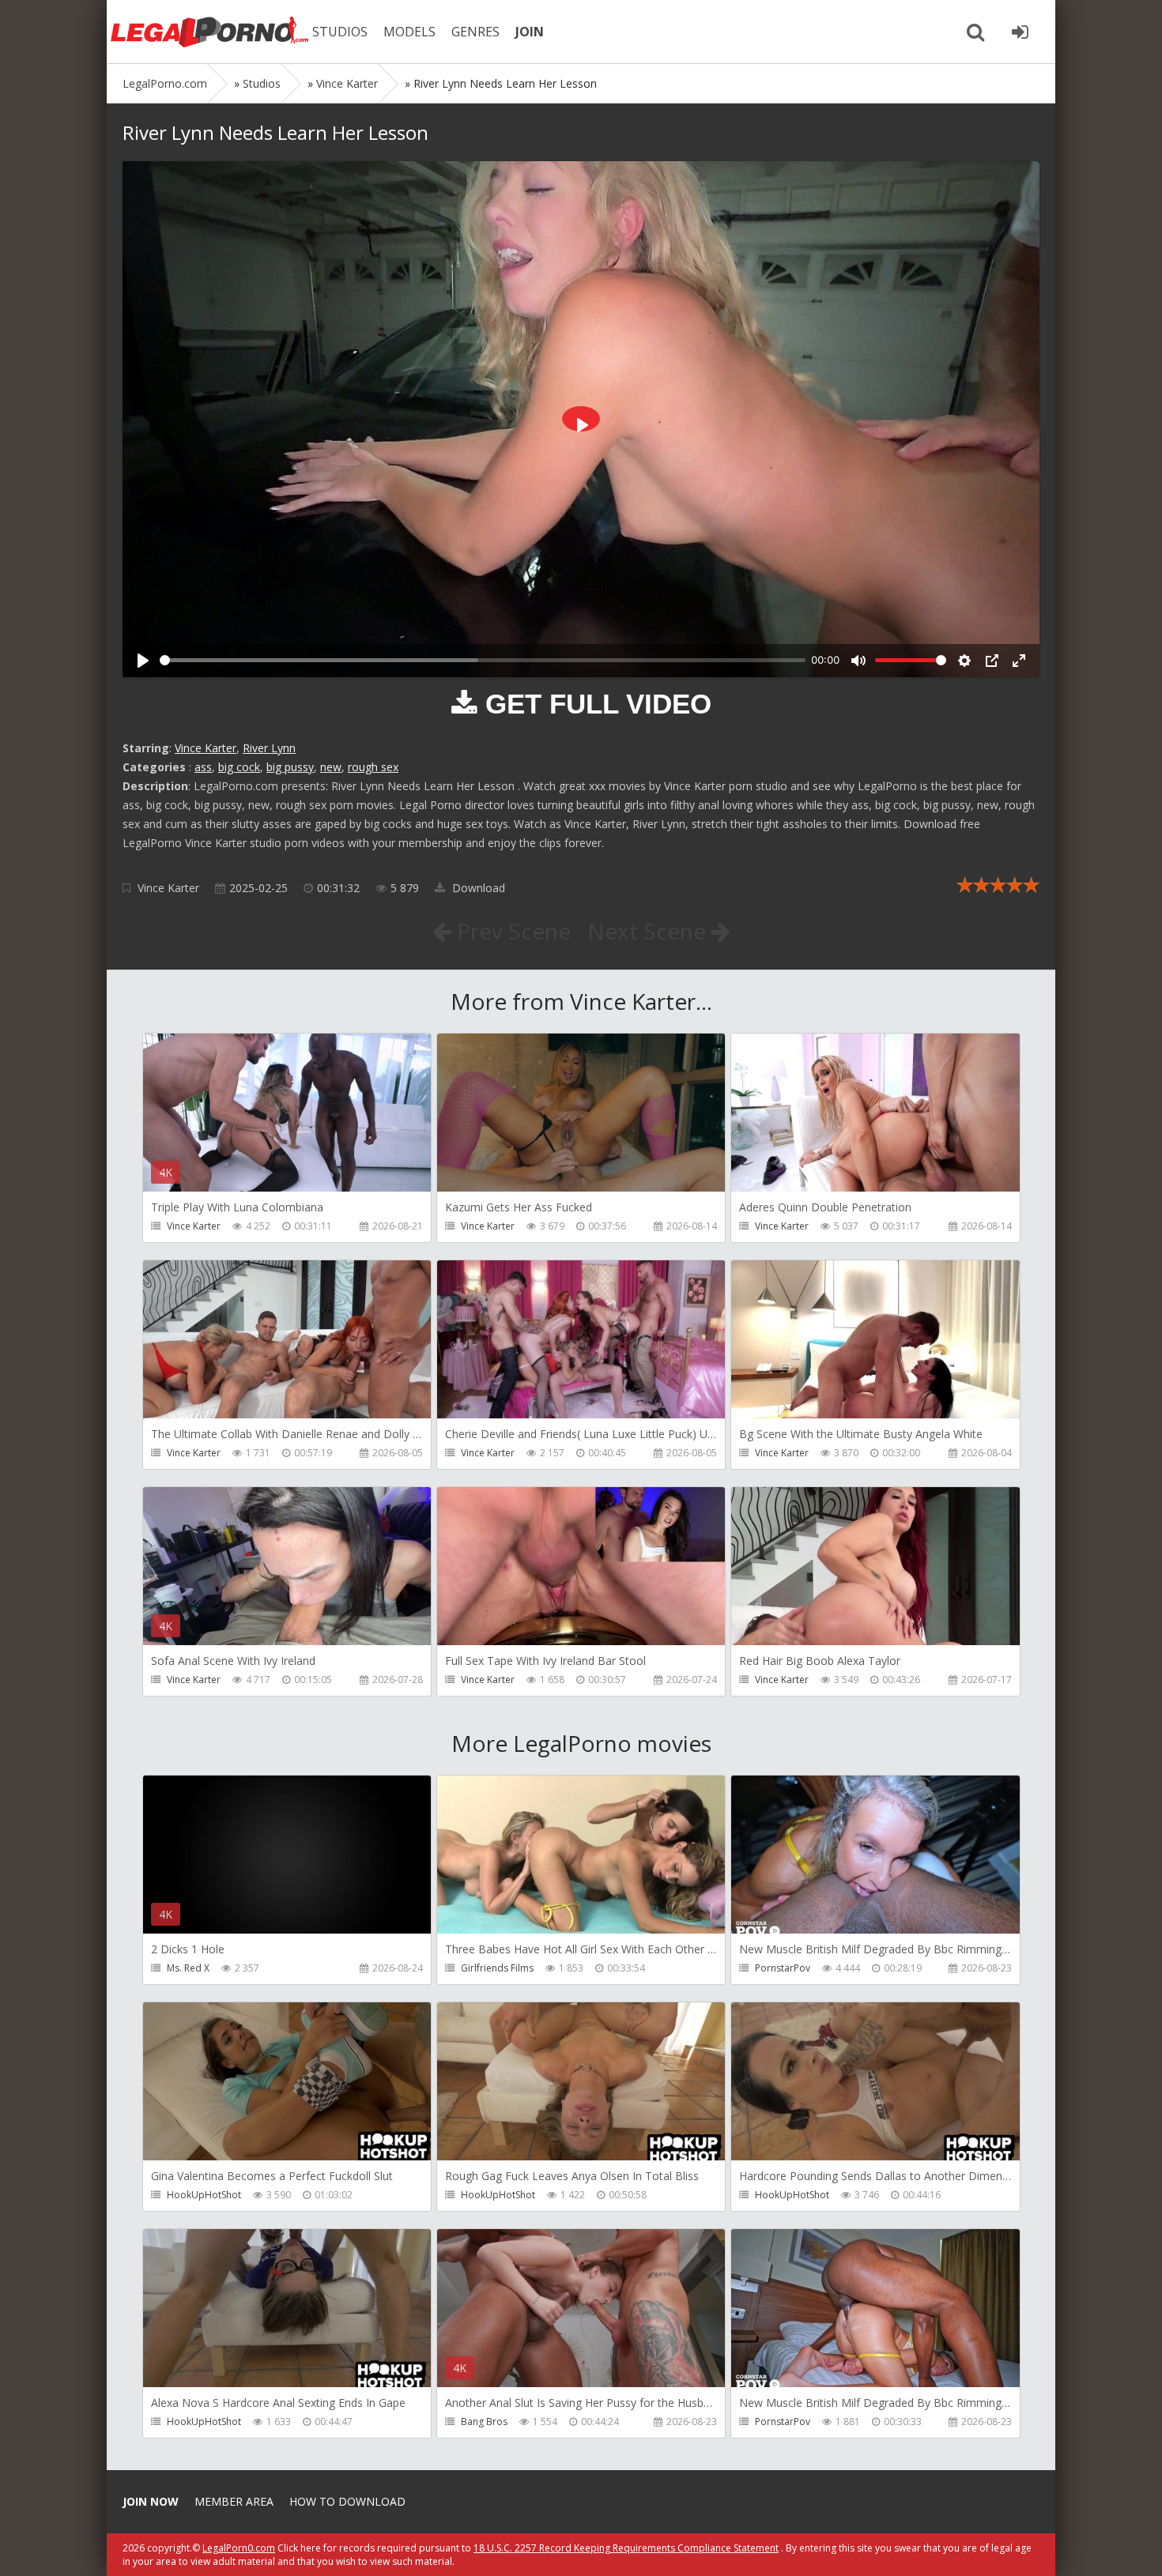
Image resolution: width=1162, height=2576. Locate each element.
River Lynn (269, 748)
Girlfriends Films (497, 1968)
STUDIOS (340, 32)
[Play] (143, 661)
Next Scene (649, 931)
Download (477, 888)
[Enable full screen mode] (1019, 661)
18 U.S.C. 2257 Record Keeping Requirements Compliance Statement (626, 2548)
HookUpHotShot (204, 2195)
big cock (239, 767)
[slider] (483, 660)
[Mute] (858, 661)
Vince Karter (206, 748)
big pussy (290, 767)
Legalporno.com (209, 32)
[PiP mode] (992, 661)
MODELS (409, 32)
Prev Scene (511, 931)
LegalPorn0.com (239, 2548)
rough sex (373, 767)
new (331, 767)
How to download (347, 2501)
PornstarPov (783, 1968)
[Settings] (964, 661)
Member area (234, 2501)
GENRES (475, 32)
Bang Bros (484, 2422)
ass (203, 767)
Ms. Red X (188, 1968)
